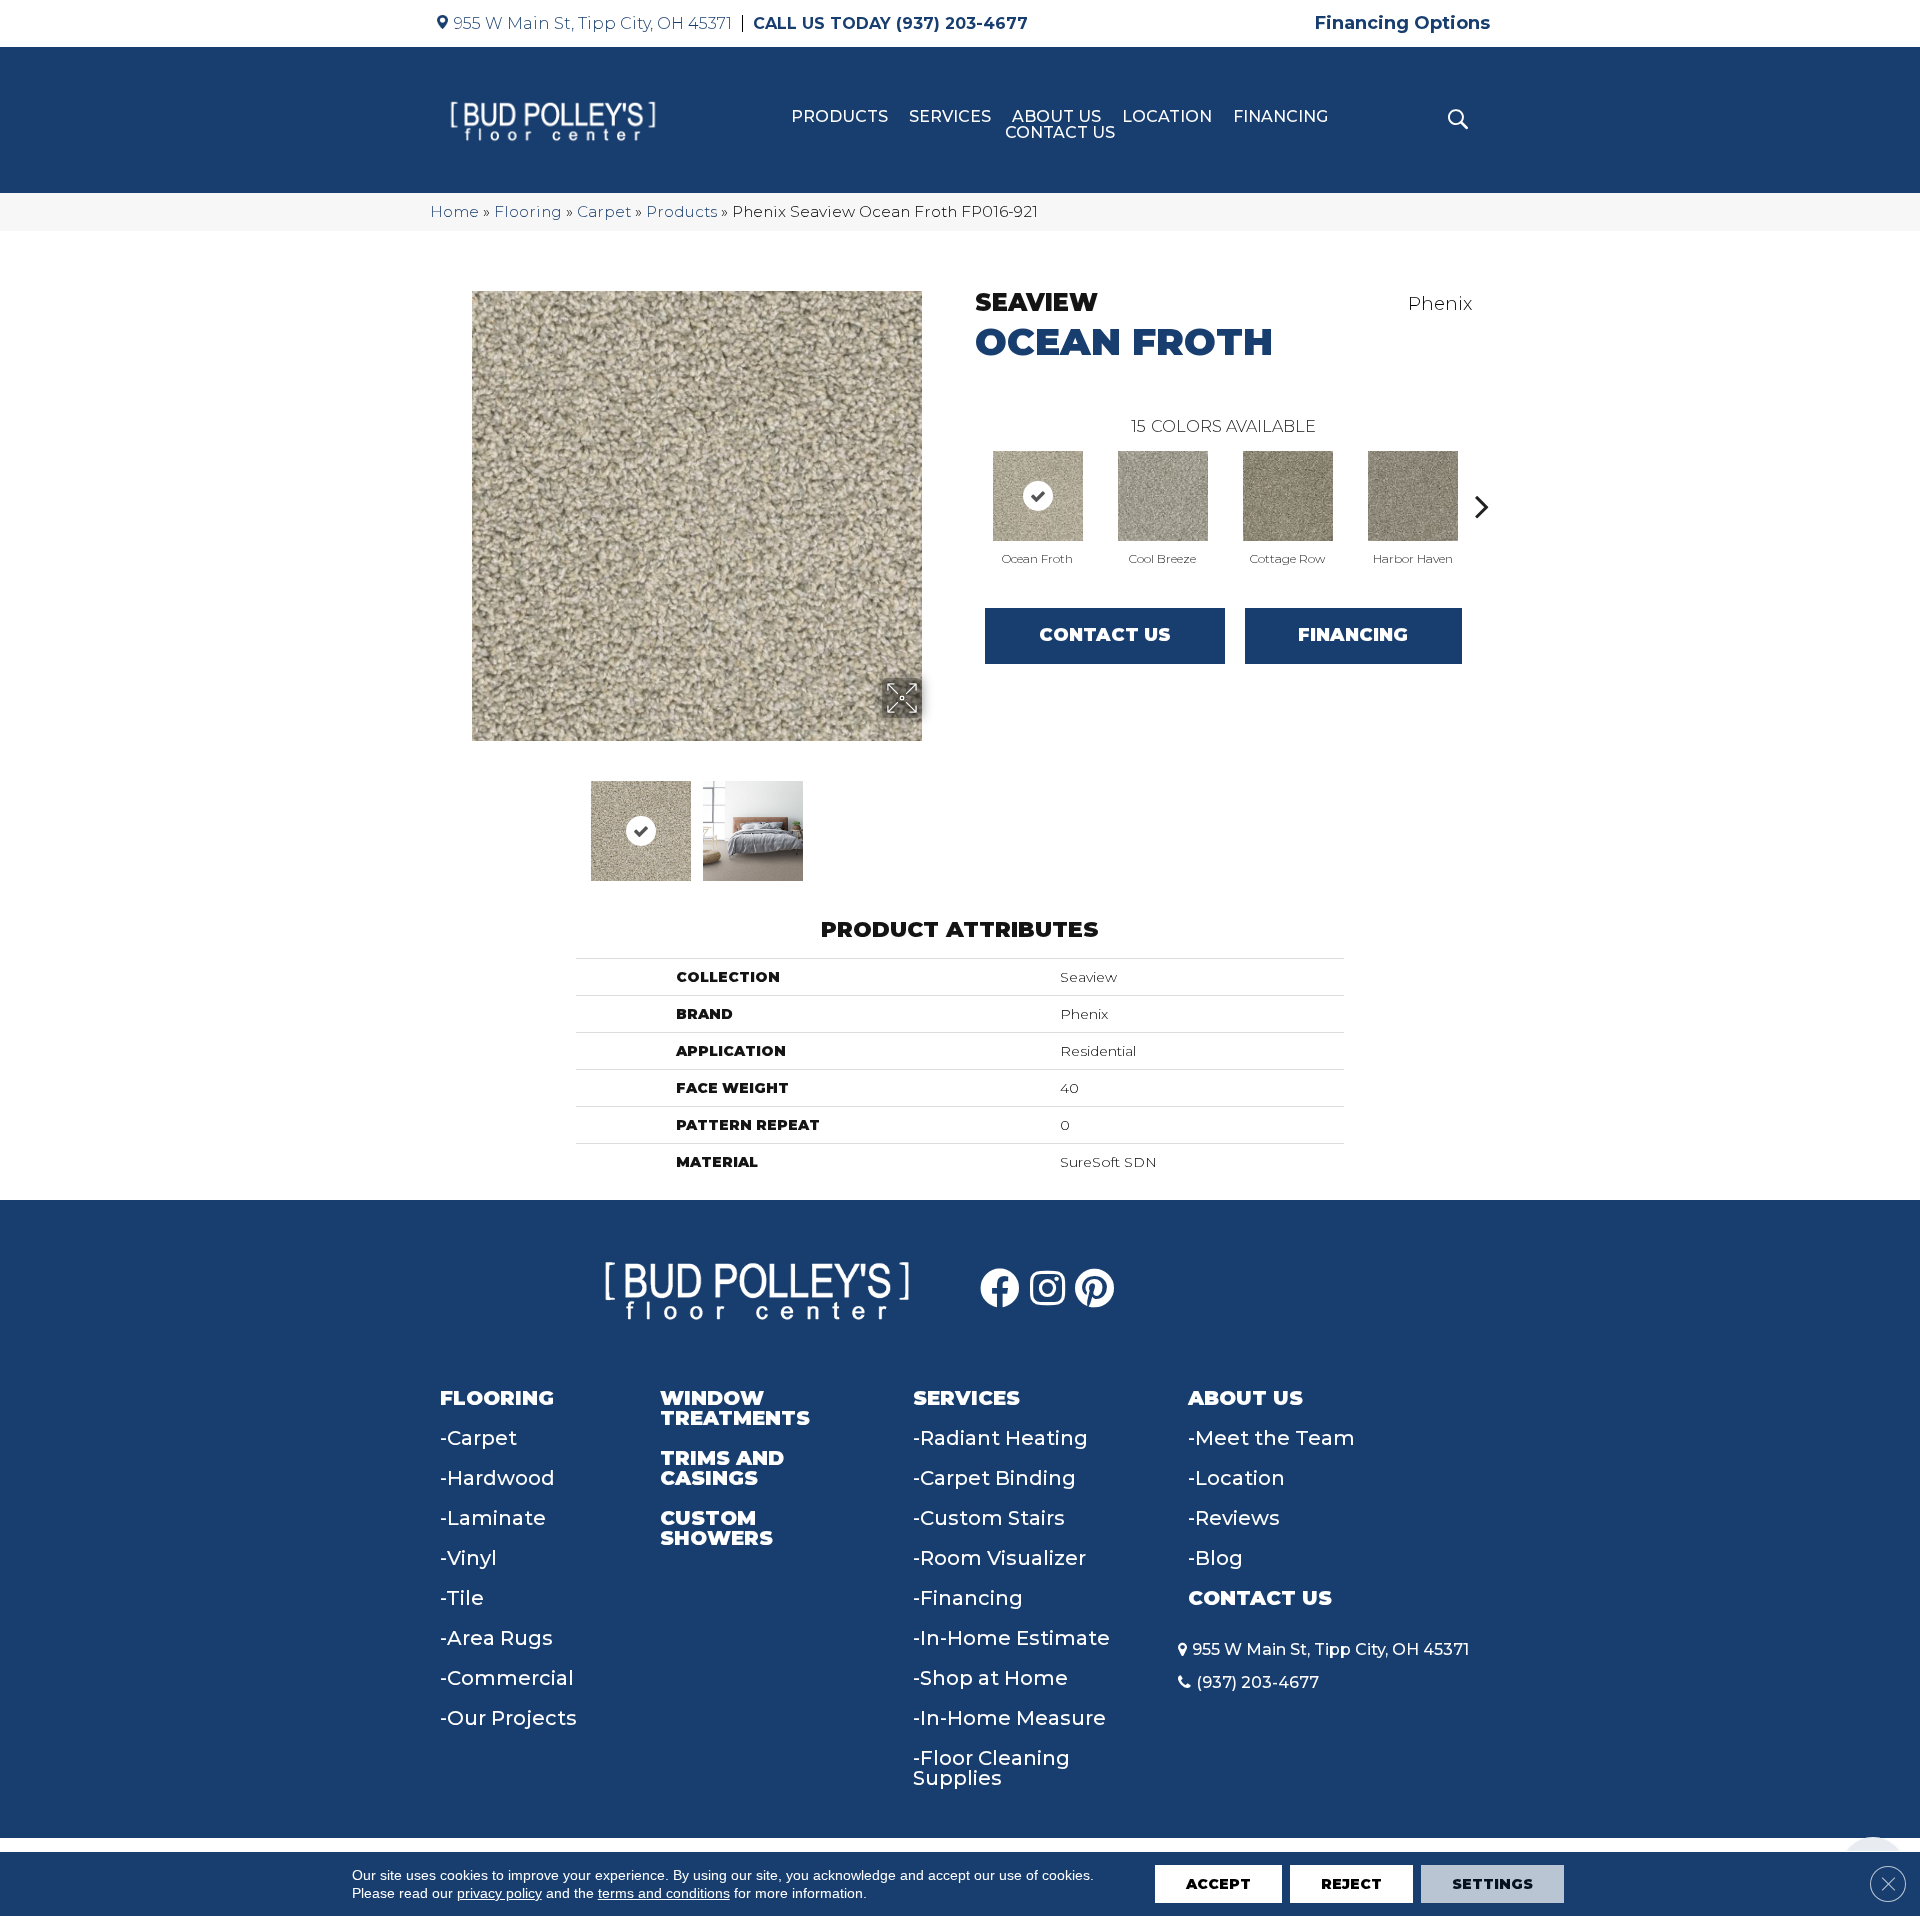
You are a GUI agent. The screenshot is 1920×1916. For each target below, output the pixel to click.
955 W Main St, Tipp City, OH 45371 (593, 23)
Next (935, 821)
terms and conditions (664, 1893)
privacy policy (499, 1893)
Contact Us (1060, 133)
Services (950, 117)
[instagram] (1047, 1289)
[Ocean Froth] (1038, 496)
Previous (458, 821)
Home (454, 211)
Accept (1218, 1884)
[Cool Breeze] (1163, 496)
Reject (1351, 1884)
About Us (1056, 117)
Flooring (528, 211)
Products (839, 117)
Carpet (604, 211)
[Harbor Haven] (1413, 496)
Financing (1280, 117)
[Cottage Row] (1288, 496)
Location (1167, 117)
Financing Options (1402, 23)
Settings (1492, 1884)
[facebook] (1000, 1289)
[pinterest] (1094, 1289)
